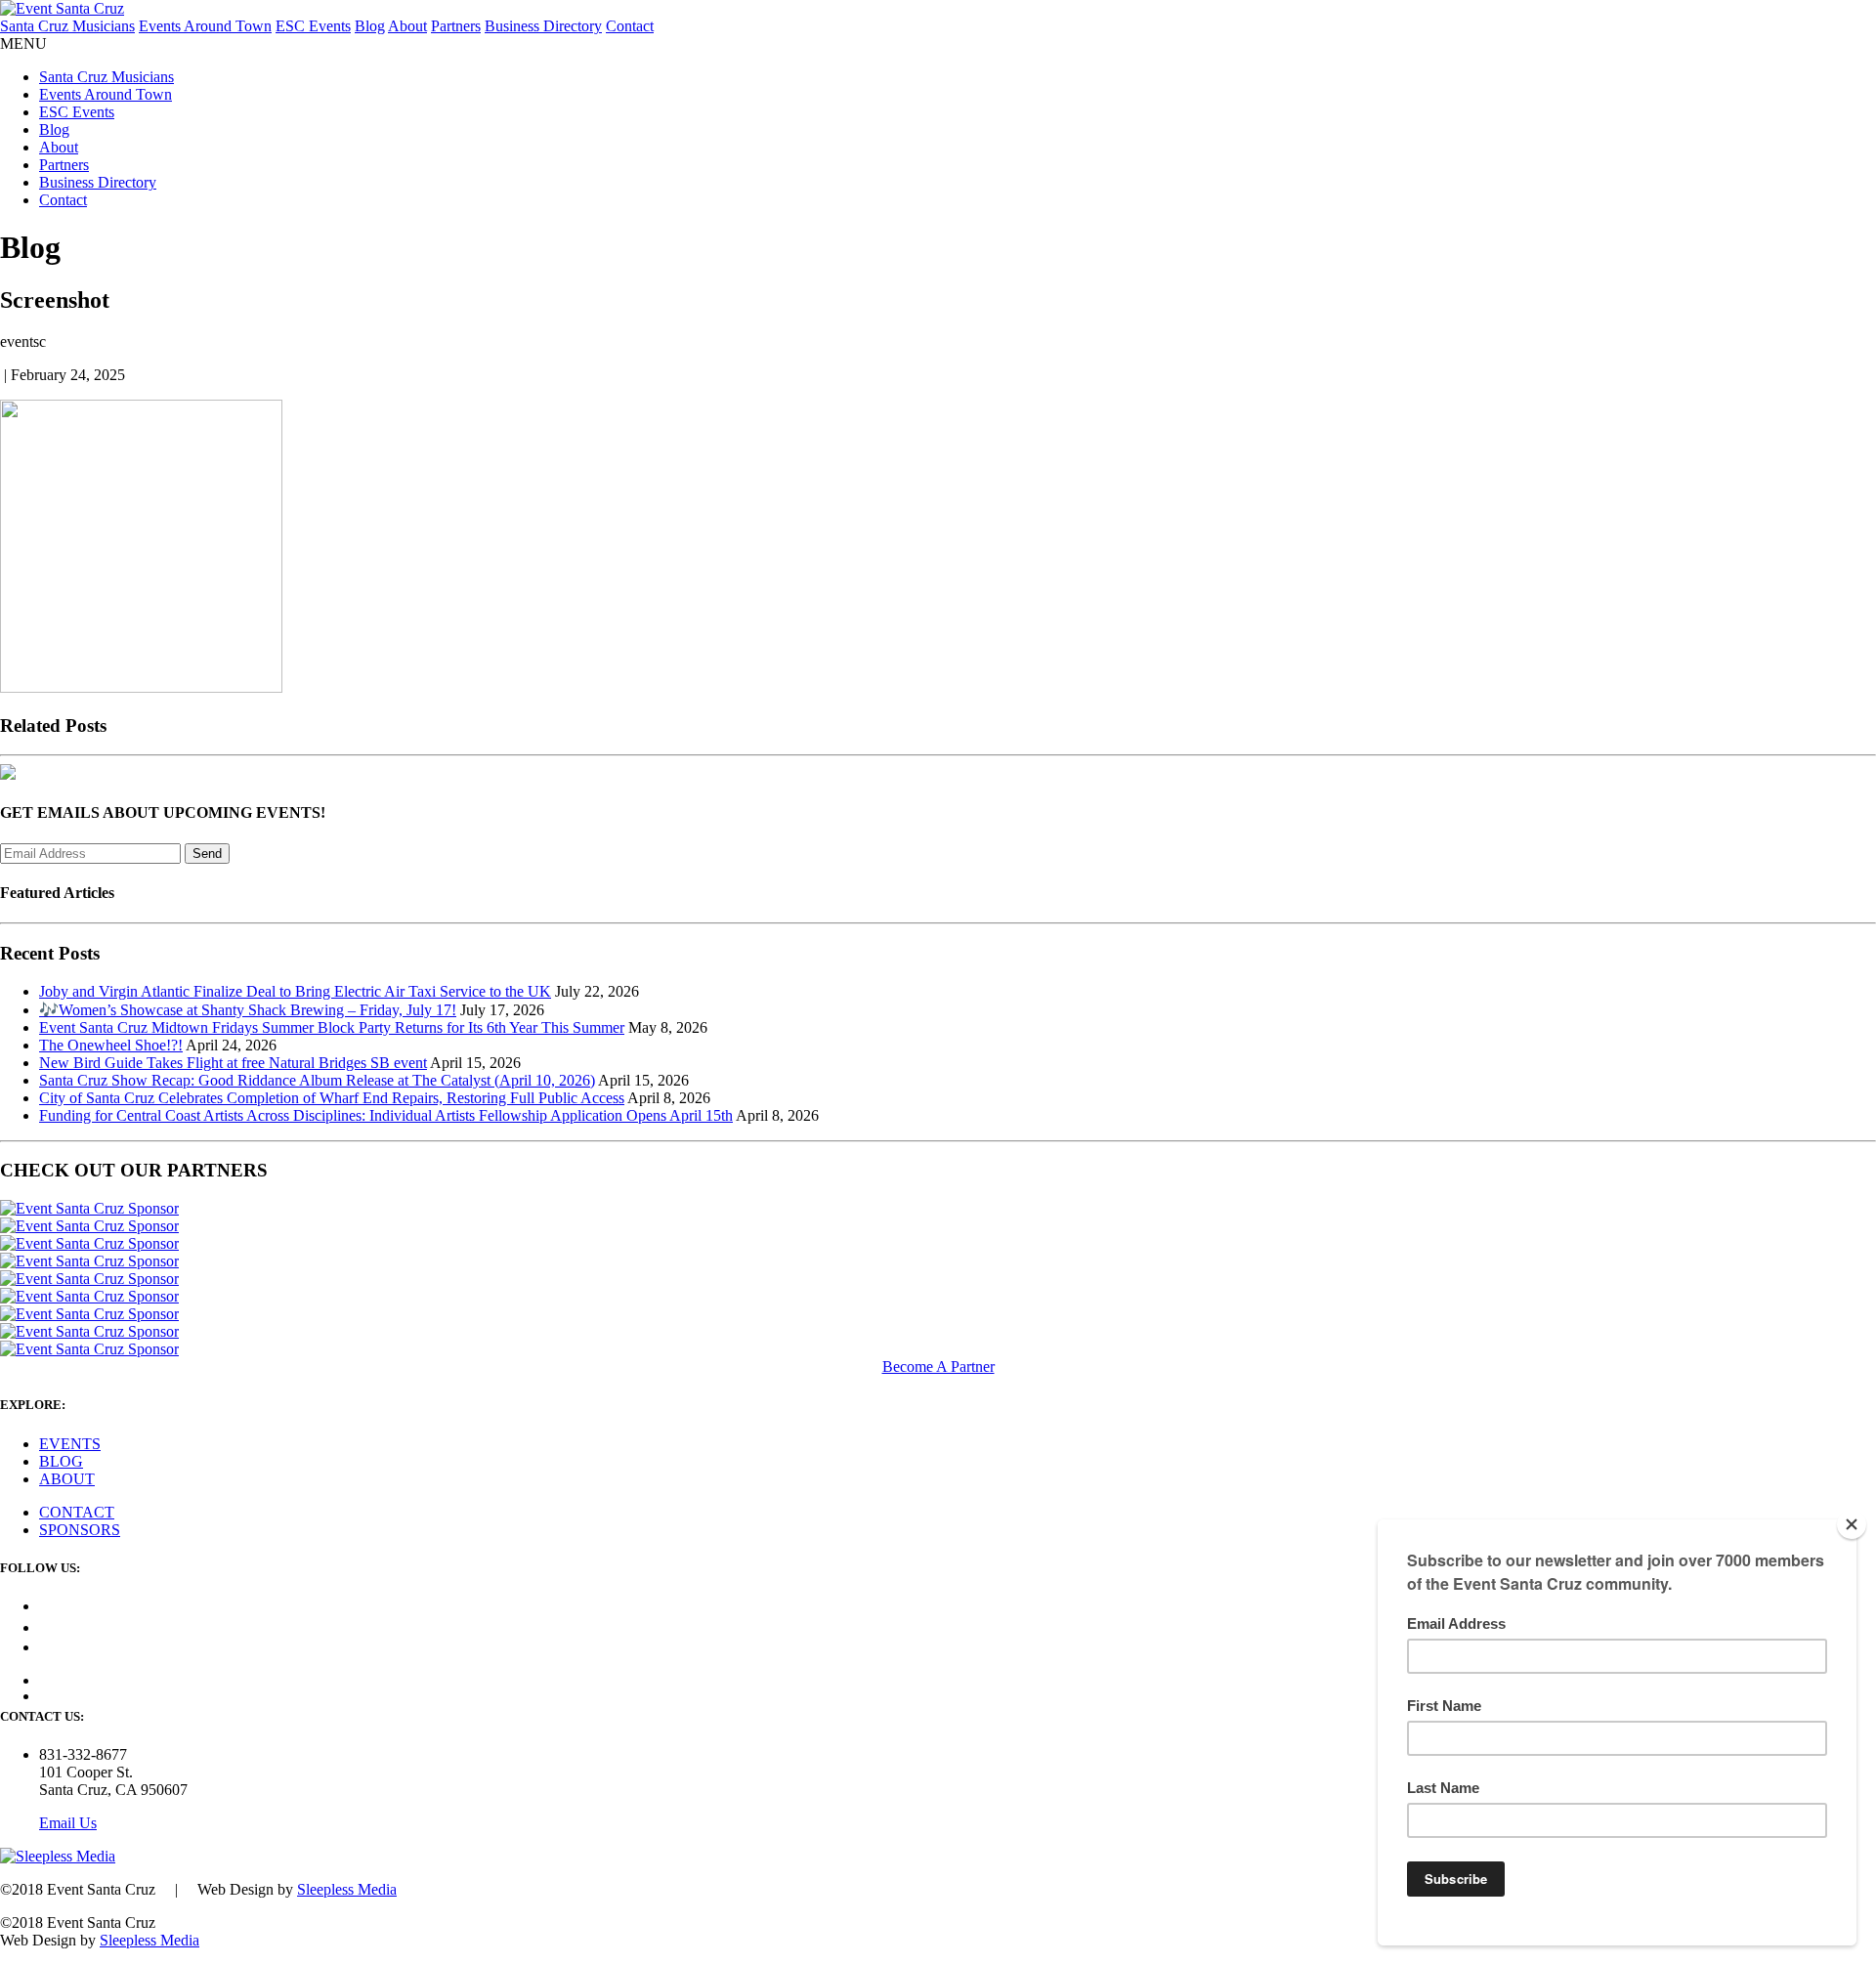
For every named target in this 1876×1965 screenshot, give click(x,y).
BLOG (61, 1461)
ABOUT (67, 1479)
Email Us (68, 1823)
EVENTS (70, 1444)
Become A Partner (938, 1367)
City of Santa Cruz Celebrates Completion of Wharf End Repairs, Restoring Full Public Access (332, 1098)
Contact (630, 26)
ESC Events (313, 26)
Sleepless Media (347, 1889)
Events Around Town (205, 26)
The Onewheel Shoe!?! (111, 1045)
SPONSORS (80, 1530)
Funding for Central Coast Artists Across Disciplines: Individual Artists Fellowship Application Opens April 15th (386, 1115)
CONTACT (77, 1512)
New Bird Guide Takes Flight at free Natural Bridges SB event (233, 1063)
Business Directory (543, 26)
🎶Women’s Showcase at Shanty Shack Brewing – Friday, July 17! (248, 1010)
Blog (370, 26)
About (407, 26)
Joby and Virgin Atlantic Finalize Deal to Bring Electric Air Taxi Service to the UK (295, 991)
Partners (456, 26)
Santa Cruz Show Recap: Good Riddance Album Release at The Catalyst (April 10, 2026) (317, 1080)
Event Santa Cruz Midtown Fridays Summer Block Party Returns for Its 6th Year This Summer (332, 1027)
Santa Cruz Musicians (67, 26)
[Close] (1852, 1524)
